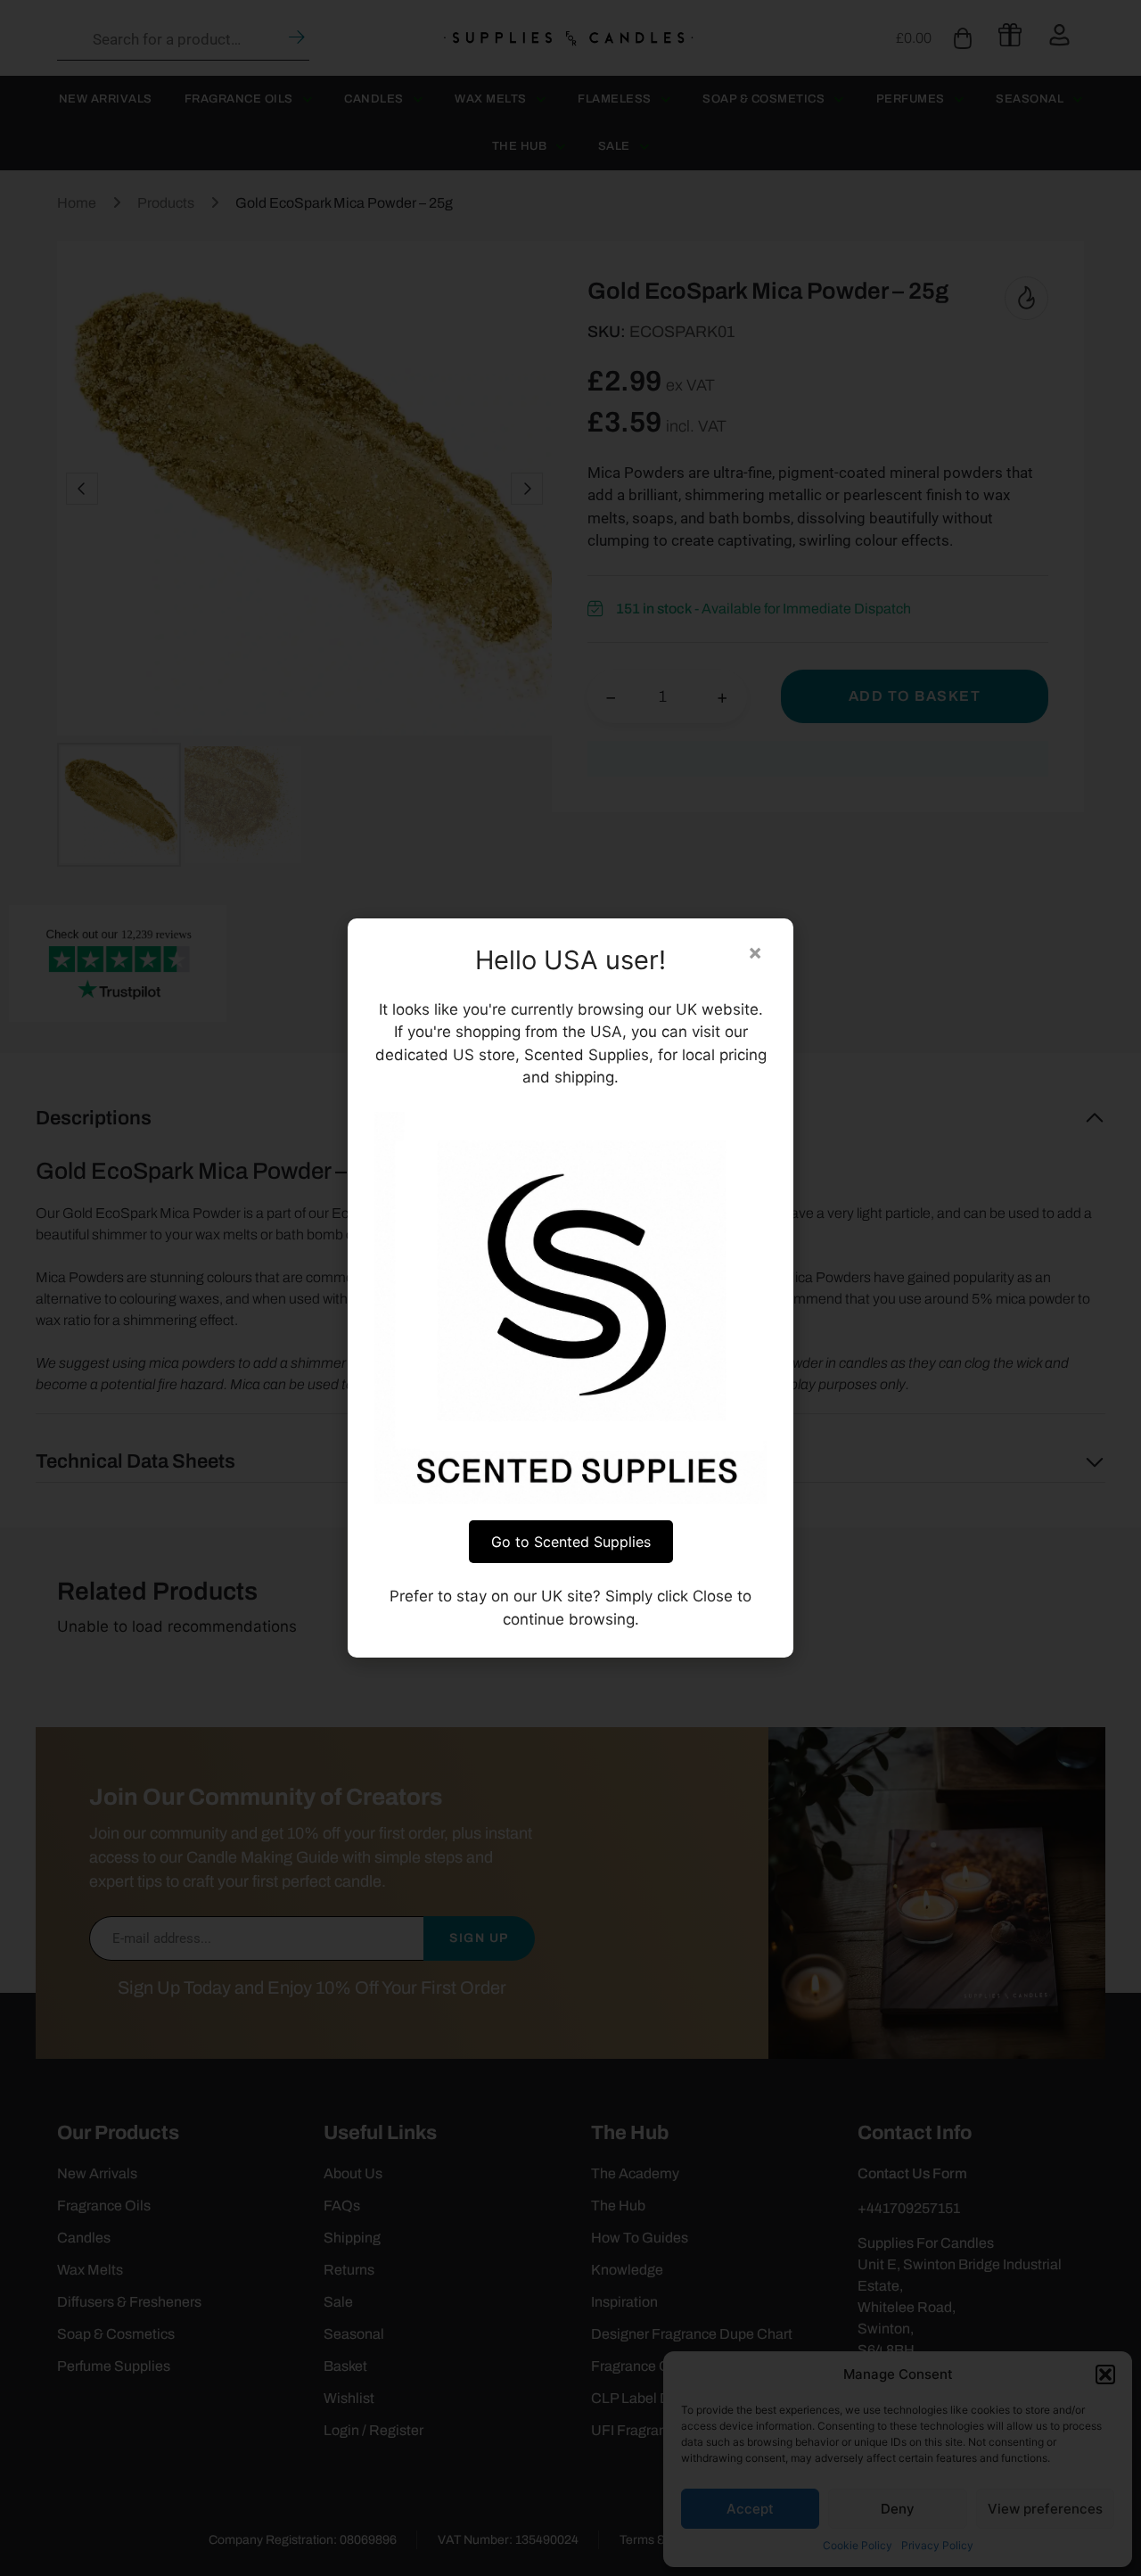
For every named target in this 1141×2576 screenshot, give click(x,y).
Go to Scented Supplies (571, 1542)
